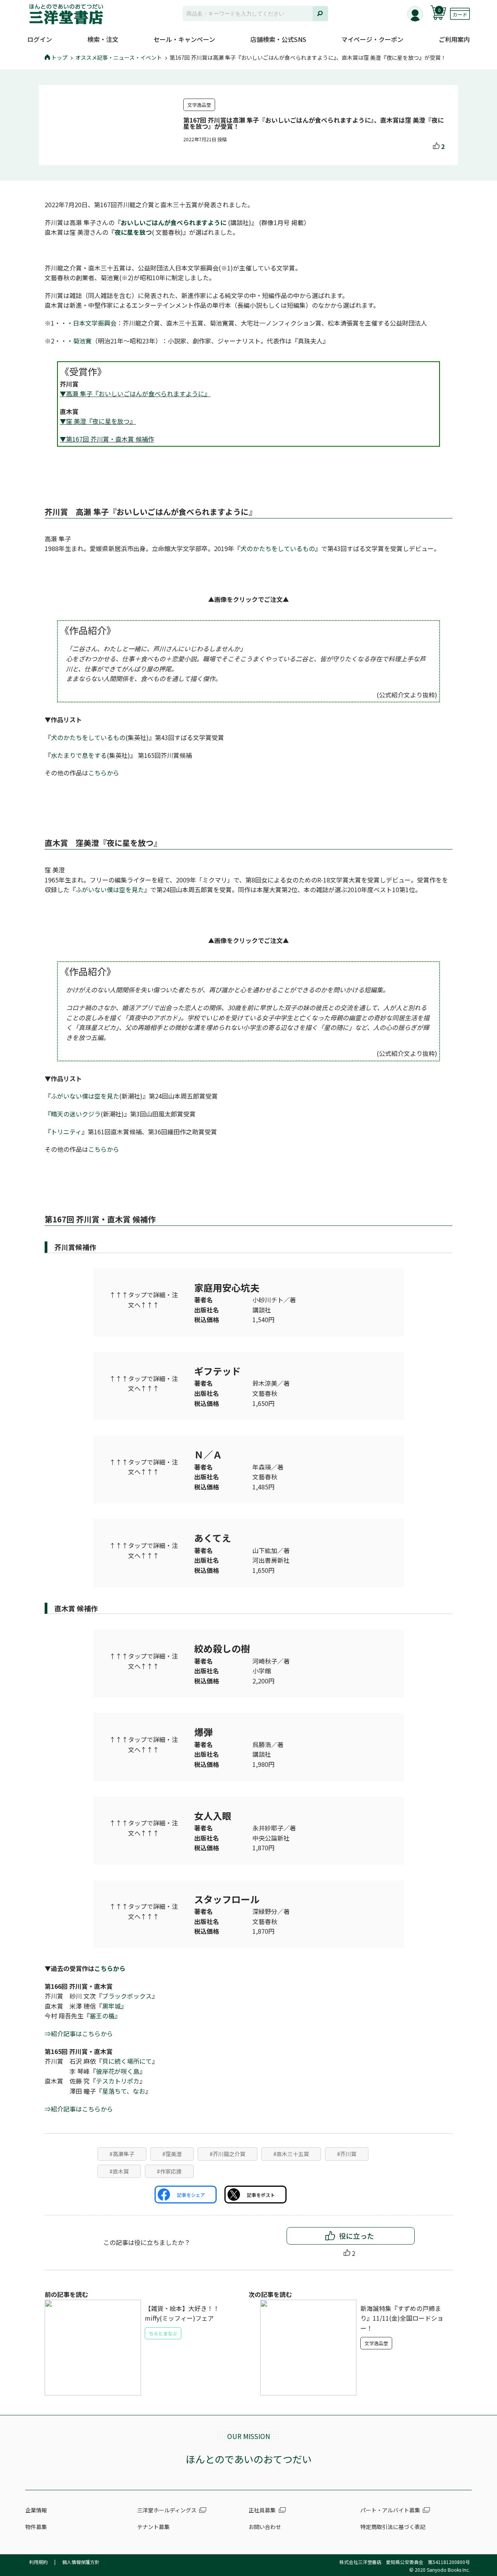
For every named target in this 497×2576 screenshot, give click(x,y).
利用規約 (38, 2562)
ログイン (40, 39)
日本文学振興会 (95, 323)
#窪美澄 (172, 2154)
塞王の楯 (102, 2016)
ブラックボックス (127, 1996)
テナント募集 (153, 2527)
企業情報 (36, 2510)
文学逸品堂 (199, 105)
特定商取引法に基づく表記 (393, 2527)
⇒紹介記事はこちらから (79, 2033)
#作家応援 (169, 2171)
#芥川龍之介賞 (228, 2154)
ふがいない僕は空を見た (110, 889)
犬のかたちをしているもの (278, 548)
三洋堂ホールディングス (167, 2510)
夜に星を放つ (133, 232)
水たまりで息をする (79, 755)
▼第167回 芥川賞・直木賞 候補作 (107, 439)
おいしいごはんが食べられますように (174, 222)
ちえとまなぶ (163, 2333)
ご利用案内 (454, 39)
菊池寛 (82, 341)
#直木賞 (119, 2171)
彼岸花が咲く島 (118, 2071)
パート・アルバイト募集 (390, 2510)
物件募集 (36, 2527)
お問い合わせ (265, 2527)
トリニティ (66, 1132)
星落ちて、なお (124, 2091)
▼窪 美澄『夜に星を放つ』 (98, 421)
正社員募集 (262, 2510)
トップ (59, 57)
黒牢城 (111, 2006)
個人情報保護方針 (81, 2562)
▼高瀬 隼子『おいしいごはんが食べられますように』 (135, 394)
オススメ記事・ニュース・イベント (119, 57)
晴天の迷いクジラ (76, 1114)
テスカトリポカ (118, 2081)
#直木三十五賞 (291, 2154)
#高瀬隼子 (122, 2154)
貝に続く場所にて (127, 2061)
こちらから (104, 773)
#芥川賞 (347, 2154)
